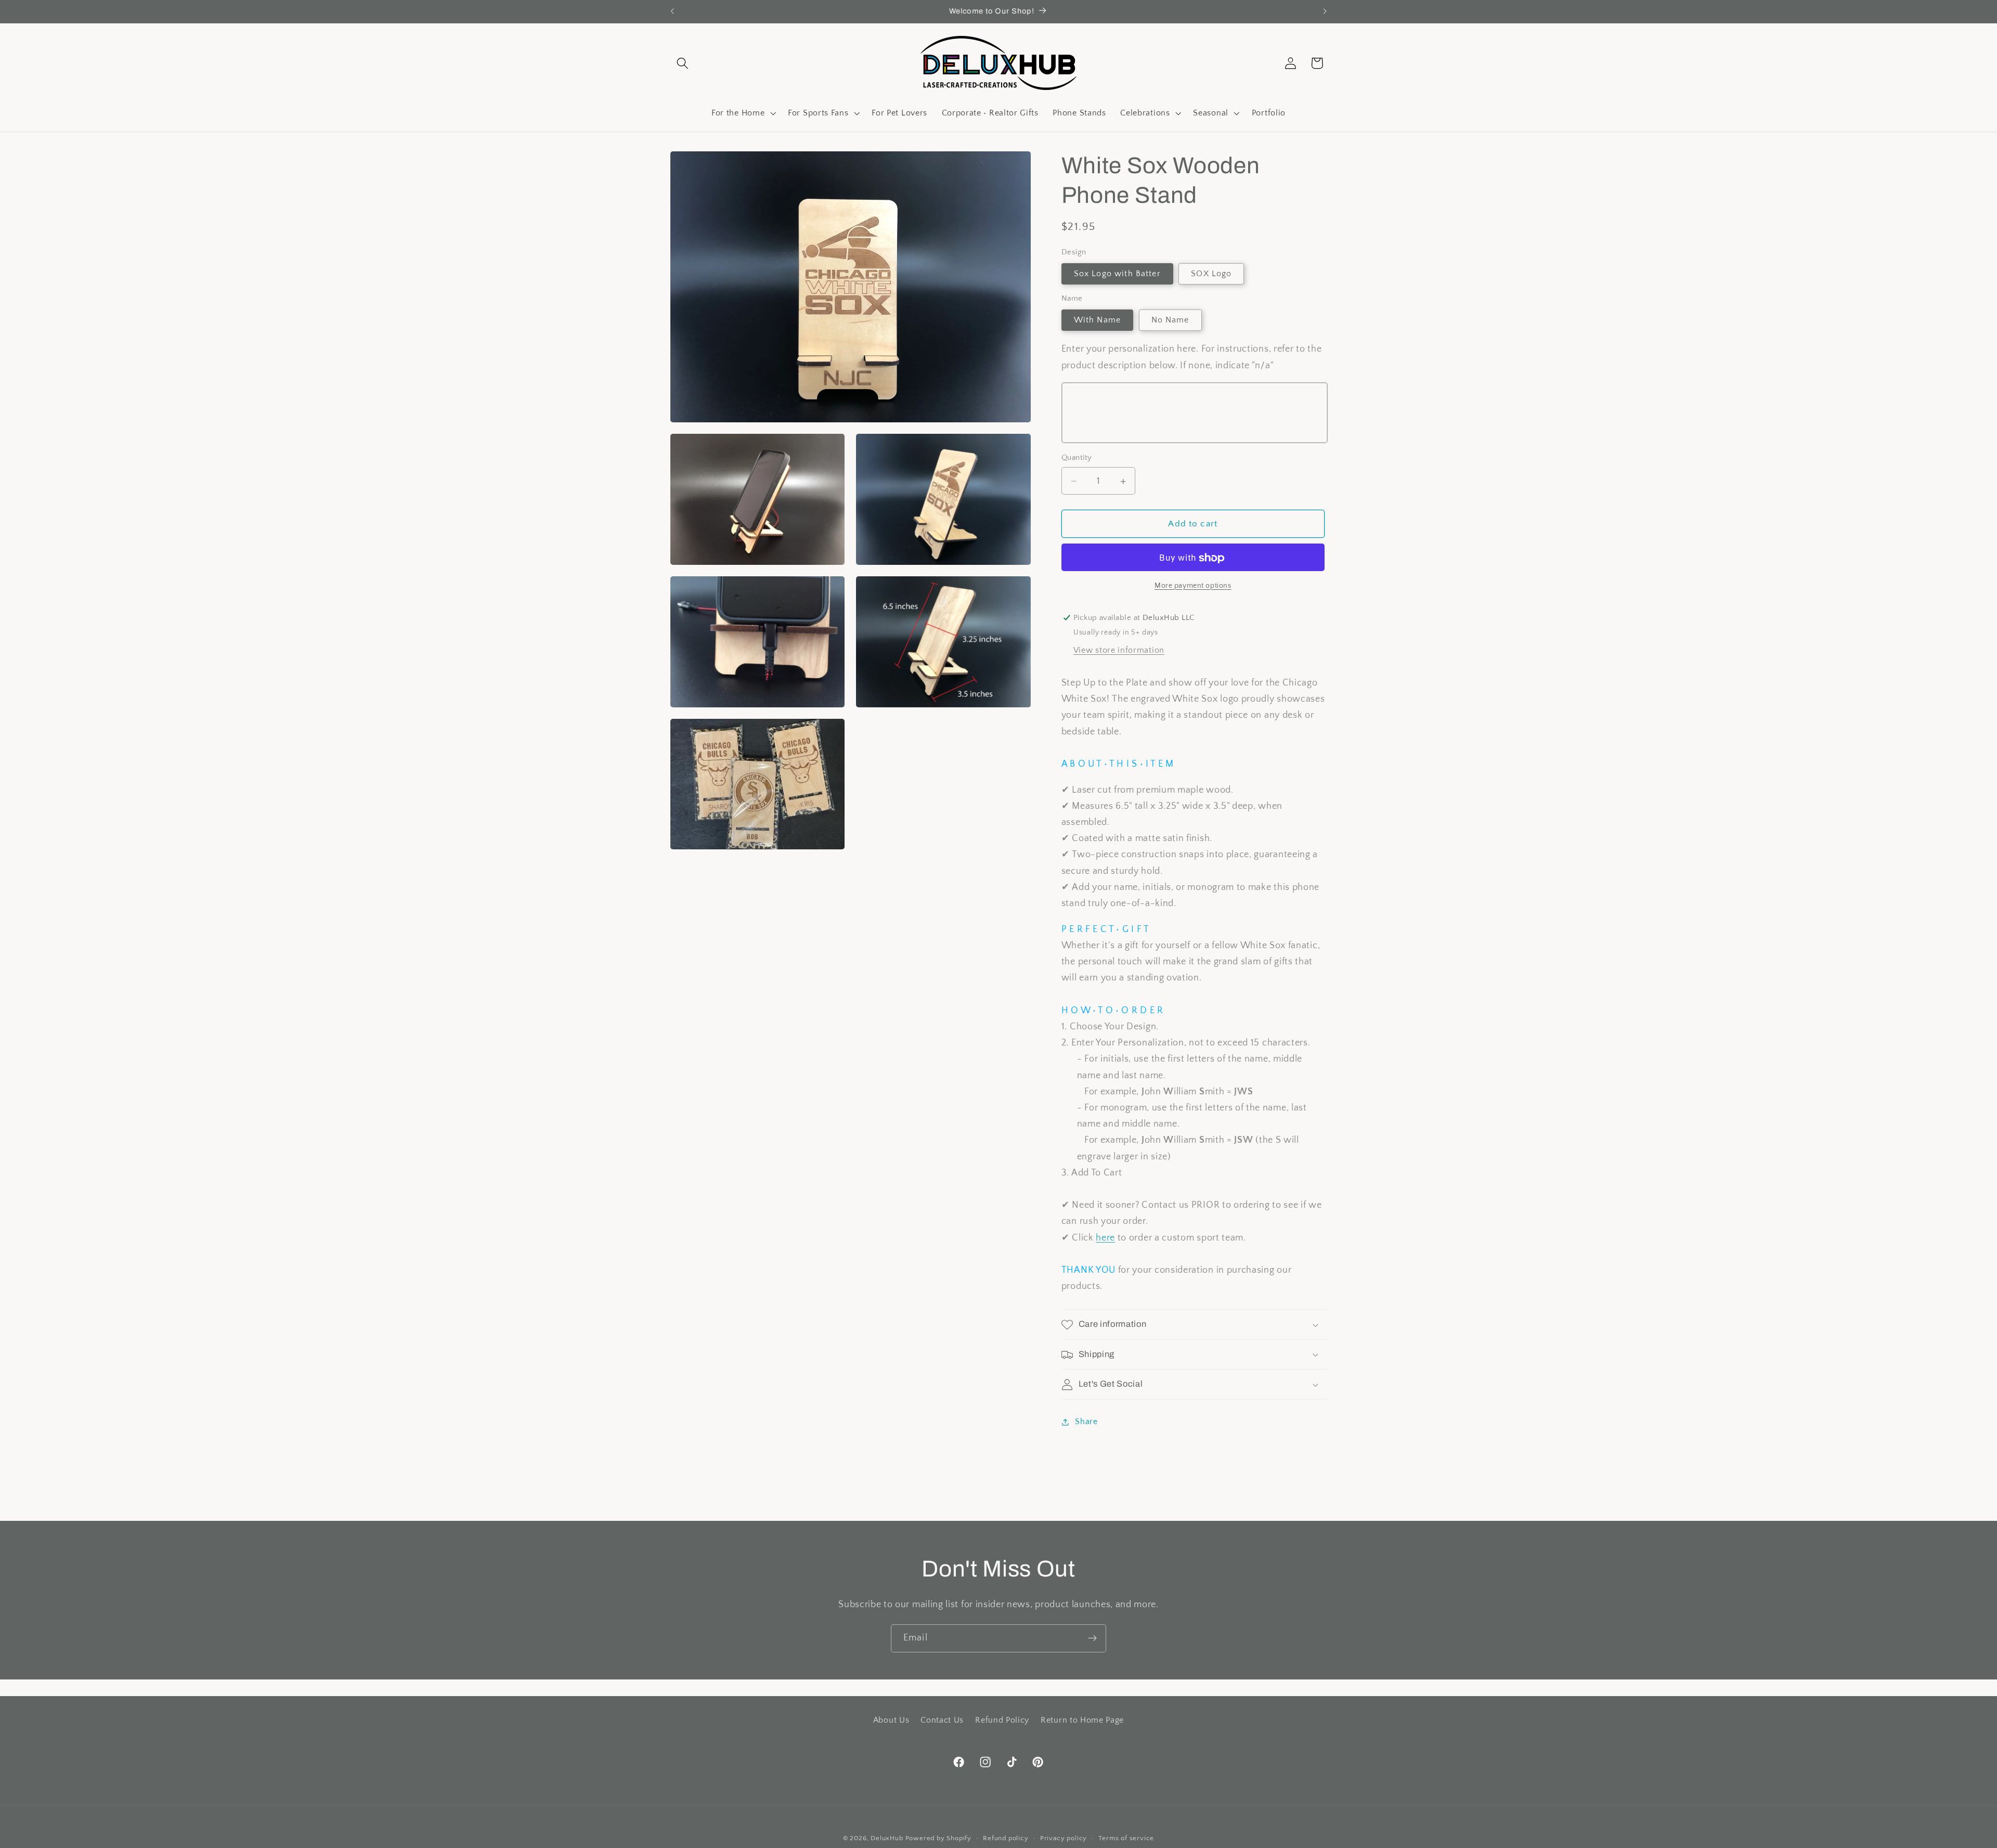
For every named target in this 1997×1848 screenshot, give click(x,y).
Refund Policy (1002, 1720)
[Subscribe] (1092, 1638)
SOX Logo (1211, 274)
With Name (1097, 320)
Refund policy (1006, 1838)
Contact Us (942, 1720)
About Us (891, 1720)
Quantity (1077, 458)
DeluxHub (887, 1838)
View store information (1119, 651)
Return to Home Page (1082, 1720)
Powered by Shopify (939, 1838)
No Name (1170, 320)
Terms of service (1126, 1838)
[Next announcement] (1325, 11)
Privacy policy (1064, 1838)
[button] (683, 63)
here (1105, 1238)
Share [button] (1086, 1421)
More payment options (1193, 586)
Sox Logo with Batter (1117, 274)
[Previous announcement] (672, 11)
